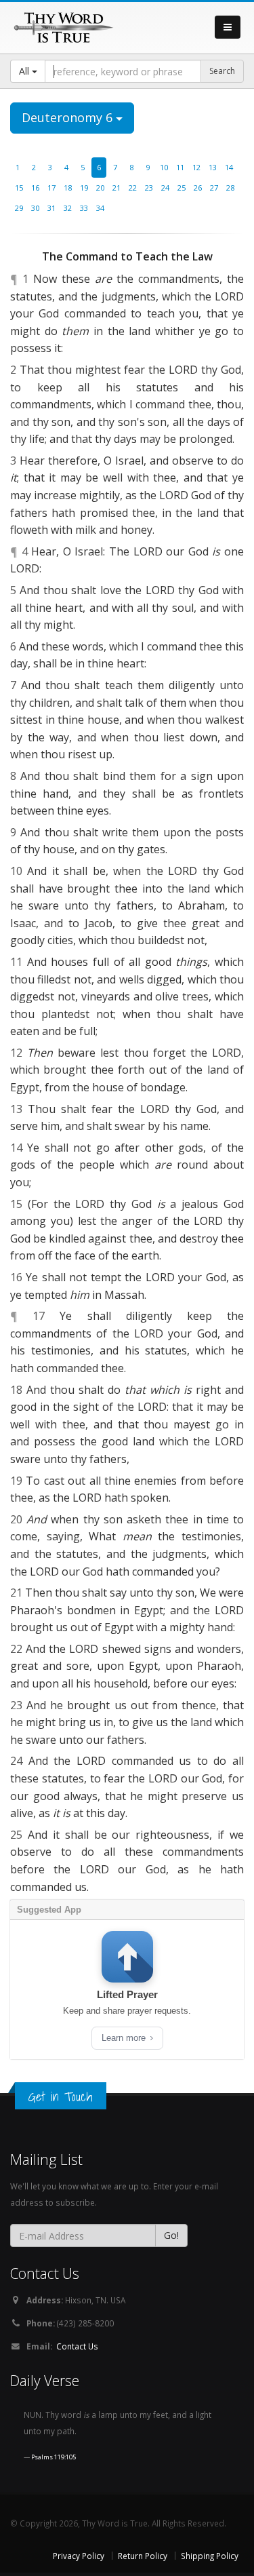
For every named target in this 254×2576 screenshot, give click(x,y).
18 (68, 188)
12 (196, 167)
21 (117, 188)
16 (35, 188)
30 (35, 208)
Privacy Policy (79, 2556)
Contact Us (77, 2346)
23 (149, 188)
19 (84, 188)
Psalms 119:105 (54, 2457)
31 (51, 208)
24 (165, 188)
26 (198, 188)
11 (180, 167)
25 (182, 188)
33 (84, 208)
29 (19, 208)
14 (229, 167)
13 (213, 167)
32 (68, 208)
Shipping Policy (210, 2556)
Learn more (125, 2038)
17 (51, 188)
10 (164, 167)
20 (100, 188)
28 (230, 188)
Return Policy (143, 2556)
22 (133, 188)
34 (100, 208)
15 (19, 188)
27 (214, 188)
